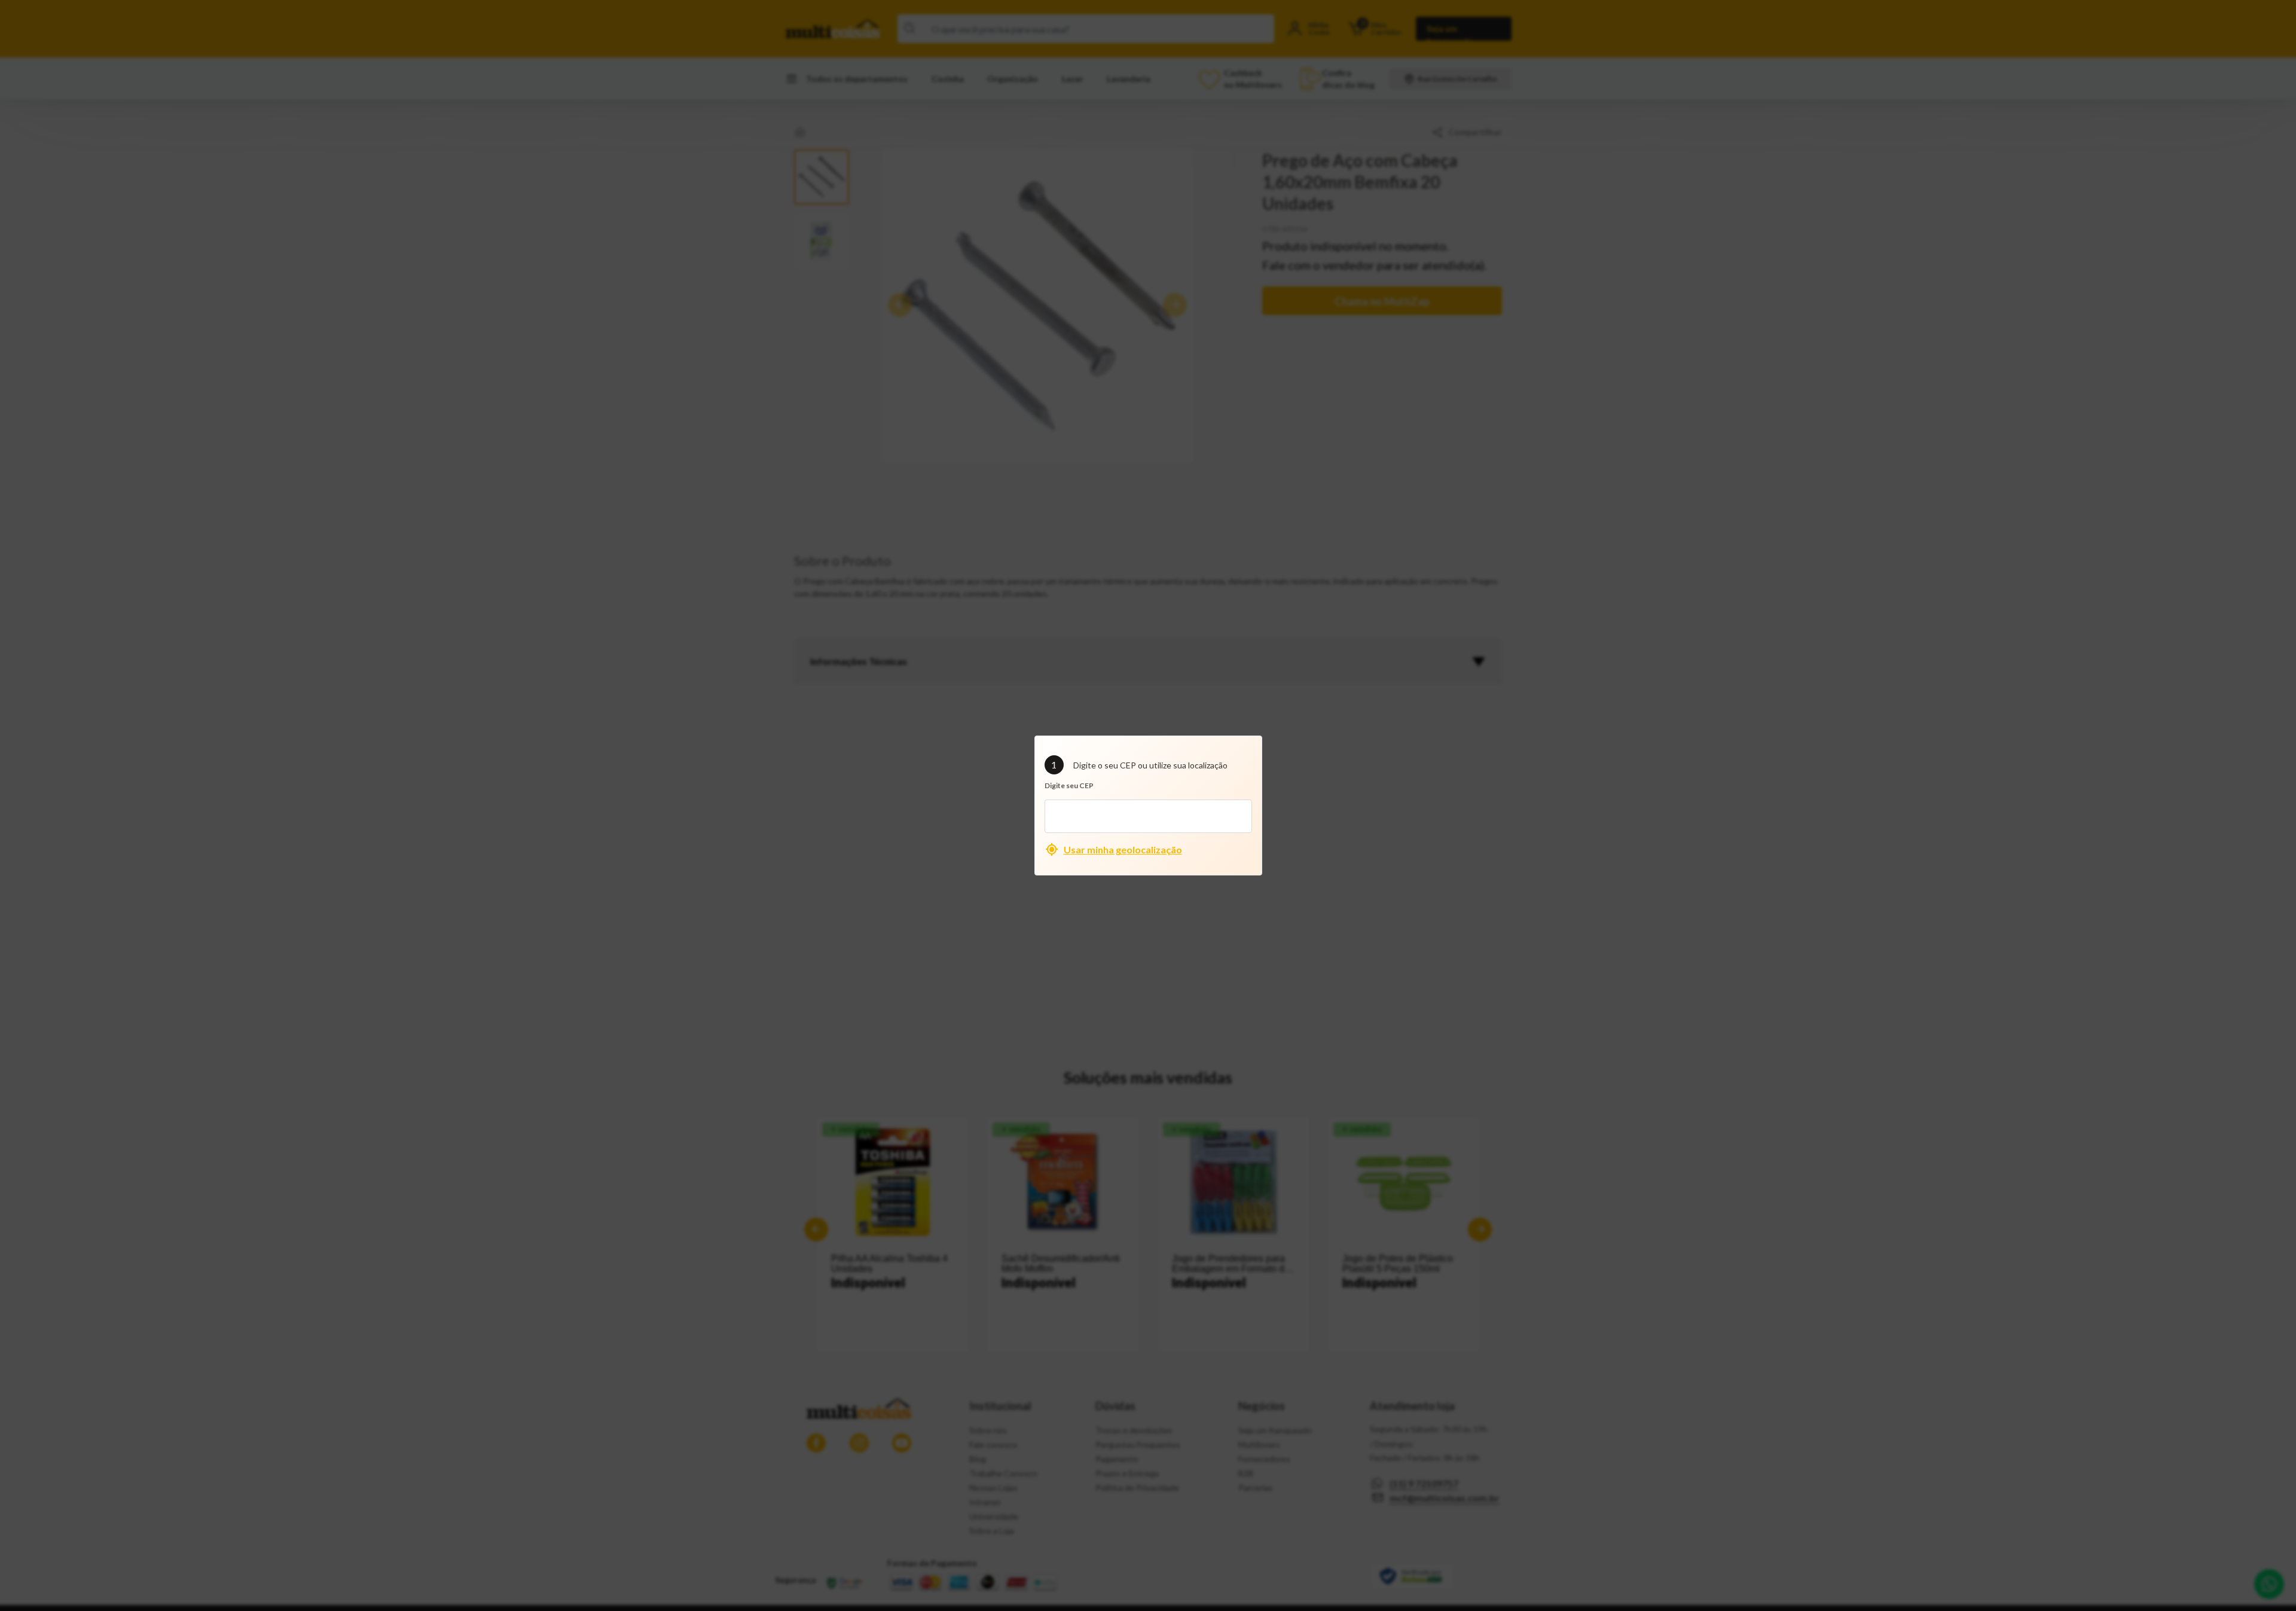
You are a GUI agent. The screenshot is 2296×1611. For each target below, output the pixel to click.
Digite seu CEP (1069, 785)
